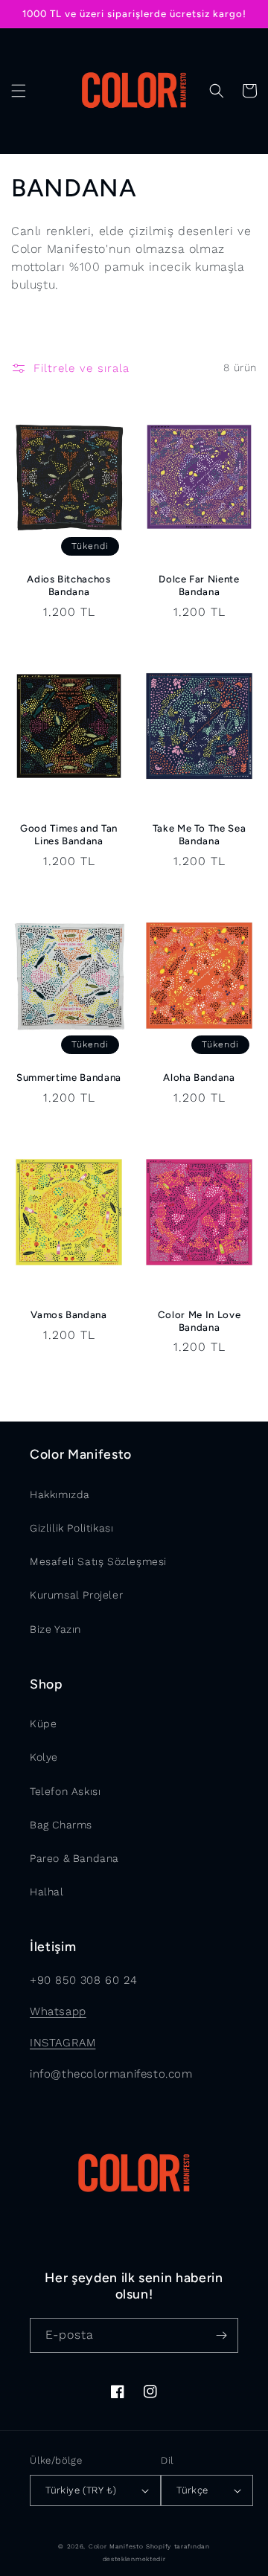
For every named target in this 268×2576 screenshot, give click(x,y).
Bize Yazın (55, 1629)
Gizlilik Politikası (71, 1528)
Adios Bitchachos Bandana (69, 585)
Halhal (47, 1892)
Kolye (44, 1757)
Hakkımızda (60, 1494)
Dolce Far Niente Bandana (199, 585)
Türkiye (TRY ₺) (81, 2490)
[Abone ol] (221, 2335)
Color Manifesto (116, 2546)
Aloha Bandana (199, 1077)
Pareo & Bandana (74, 1858)
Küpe (43, 1724)
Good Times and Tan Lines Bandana (69, 834)
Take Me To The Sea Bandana (200, 834)
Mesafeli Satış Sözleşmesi (98, 1561)
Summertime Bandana (69, 1077)
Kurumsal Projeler (76, 1595)
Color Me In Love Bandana (200, 1321)
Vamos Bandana (69, 1314)
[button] (19, 91)
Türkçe (192, 2490)
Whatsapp (58, 2011)
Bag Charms (61, 1825)
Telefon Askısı (65, 1791)
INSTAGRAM (63, 2043)
